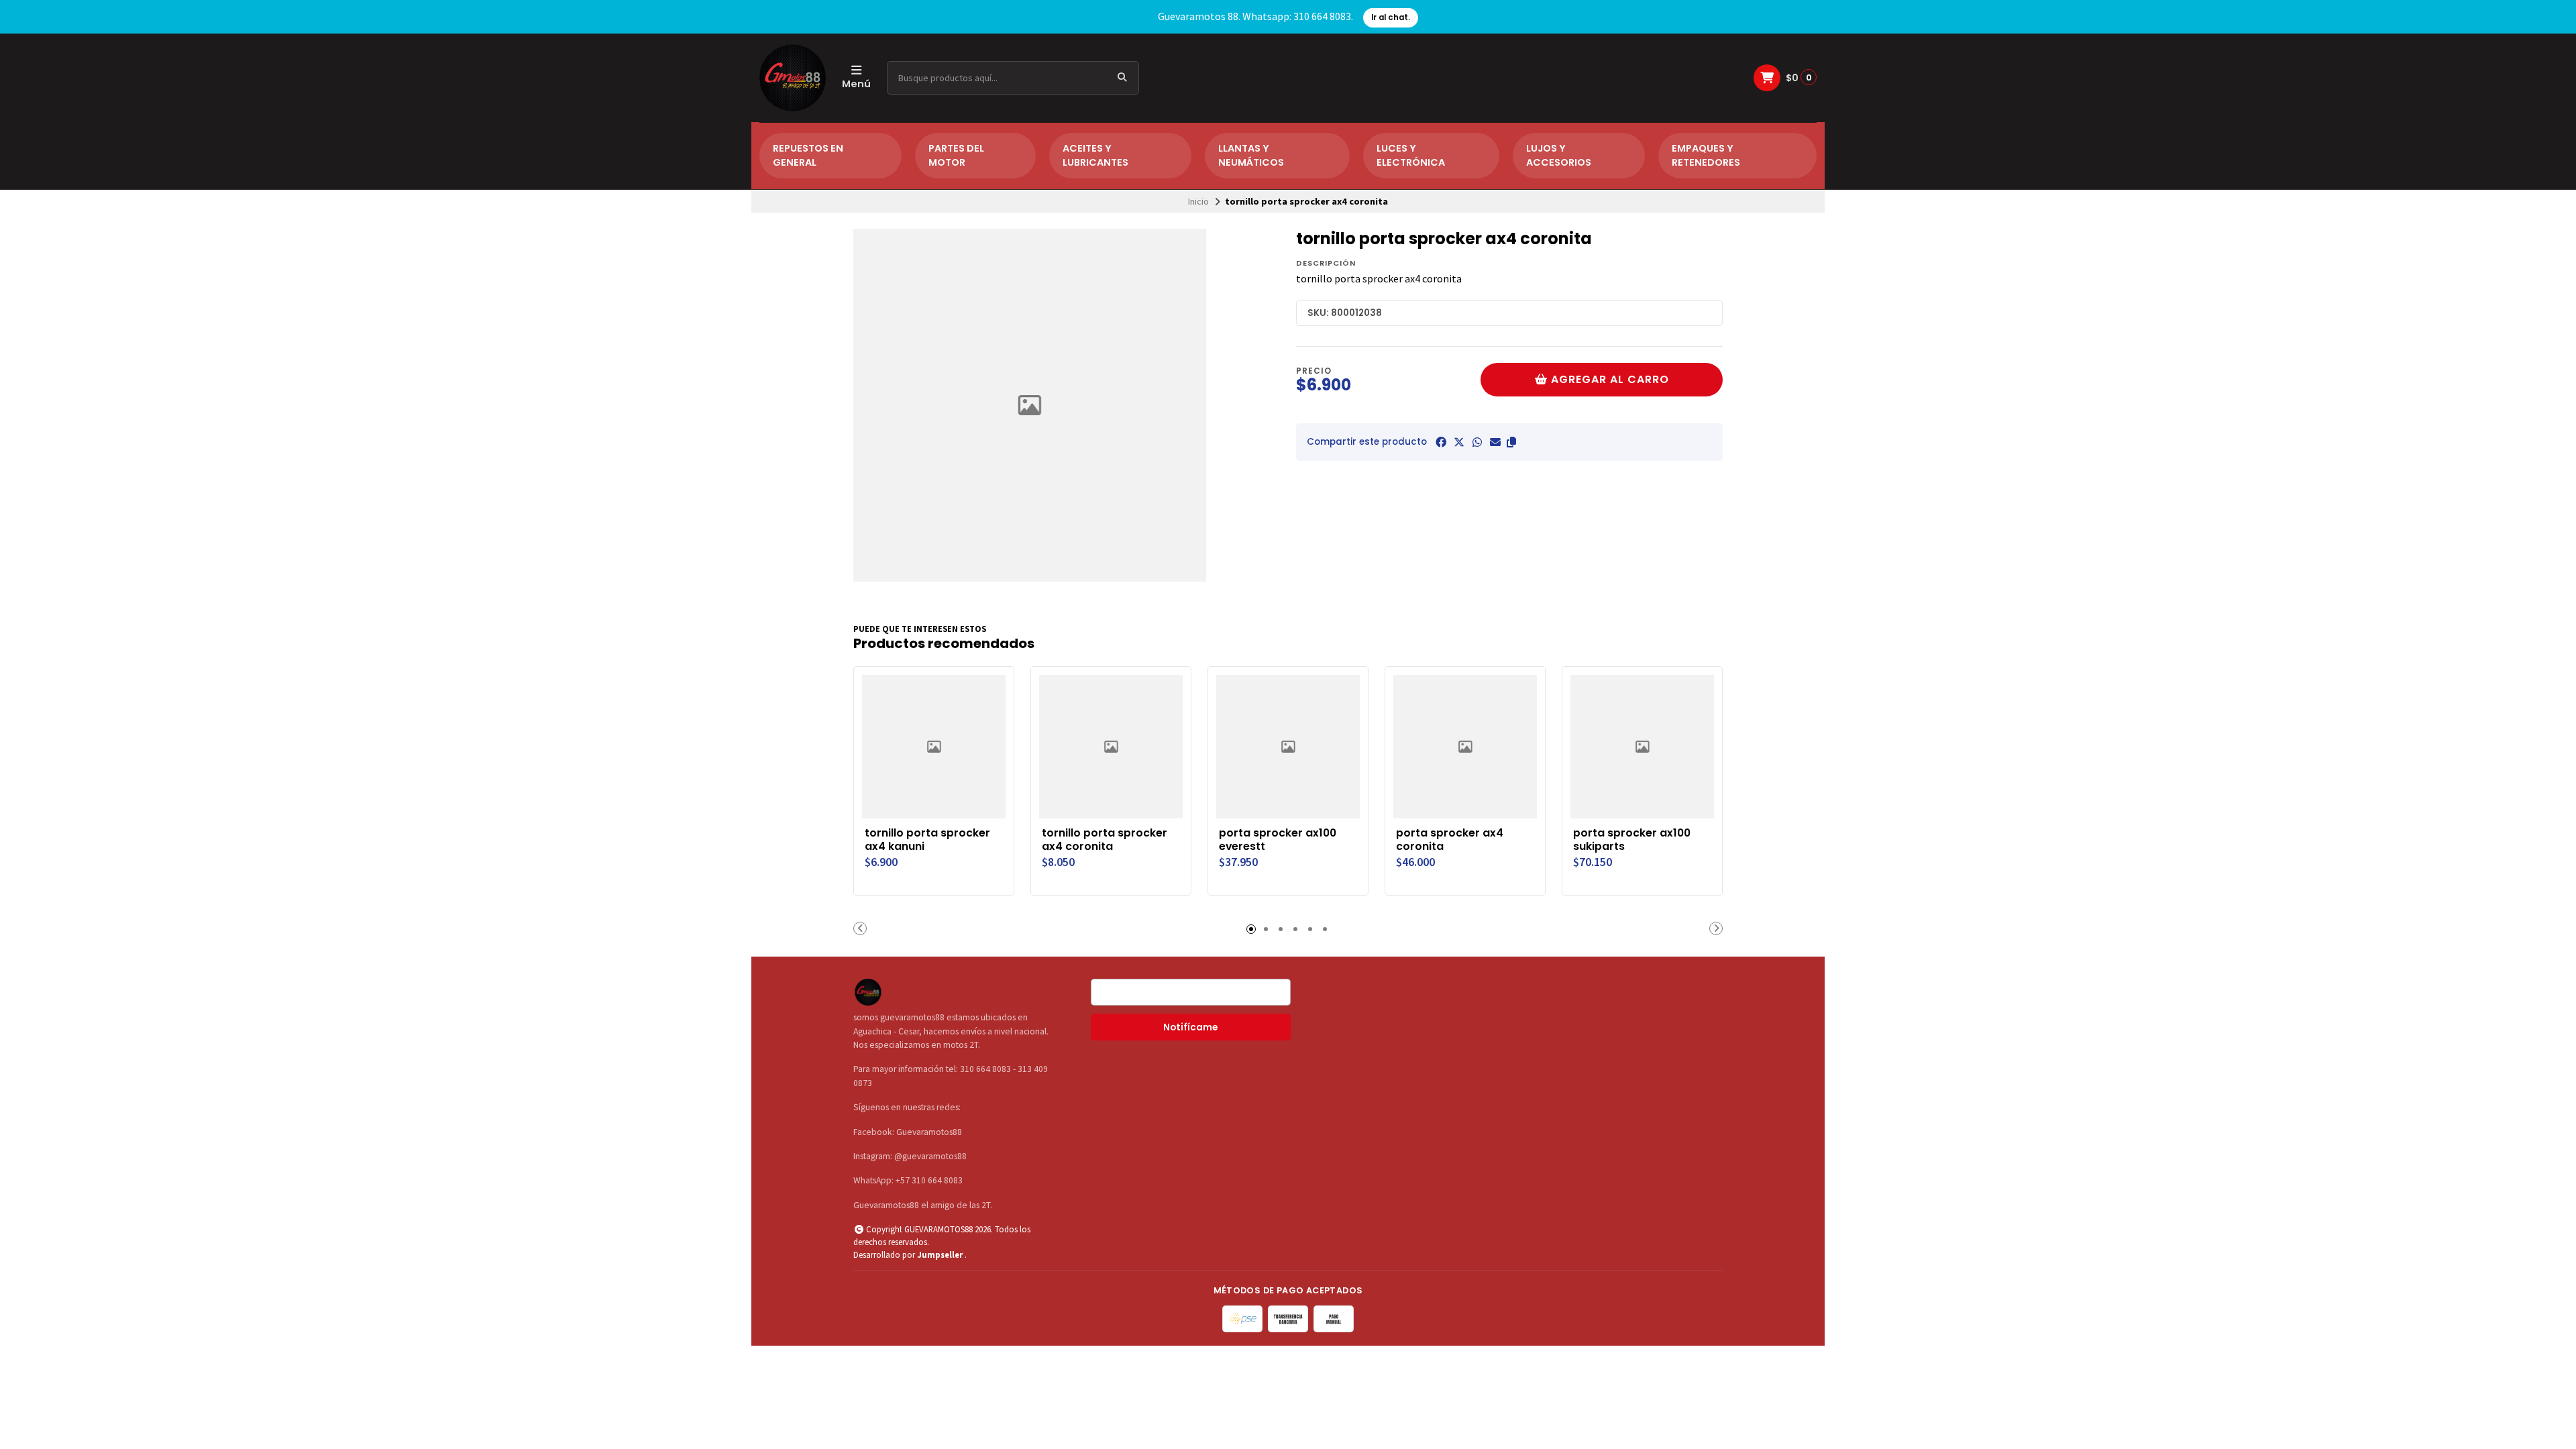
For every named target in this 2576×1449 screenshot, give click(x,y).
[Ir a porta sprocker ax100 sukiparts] (1642, 747)
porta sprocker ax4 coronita (1450, 840)
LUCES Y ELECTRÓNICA (1411, 156)
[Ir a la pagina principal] (793, 78)
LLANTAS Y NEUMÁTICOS (1251, 156)
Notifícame (1190, 1027)
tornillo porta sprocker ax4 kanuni (927, 840)
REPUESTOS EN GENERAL (808, 156)
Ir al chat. (1391, 17)
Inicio (1198, 201)
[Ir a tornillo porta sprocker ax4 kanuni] (934, 747)
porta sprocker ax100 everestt (1278, 840)
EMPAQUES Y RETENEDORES (1706, 156)
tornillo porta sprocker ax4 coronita (1105, 840)
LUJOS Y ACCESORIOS (1559, 156)
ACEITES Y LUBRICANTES (1095, 156)
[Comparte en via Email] (1495, 442)
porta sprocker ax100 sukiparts (1632, 840)
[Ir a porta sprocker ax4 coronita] (1465, 747)
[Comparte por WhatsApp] (1477, 442)
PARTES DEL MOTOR (956, 156)
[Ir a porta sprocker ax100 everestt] (1288, 747)
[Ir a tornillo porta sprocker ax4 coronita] (1111, 747)
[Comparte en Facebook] (1441, 442)
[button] (1511, 442)
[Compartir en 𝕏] (1459, 442)
